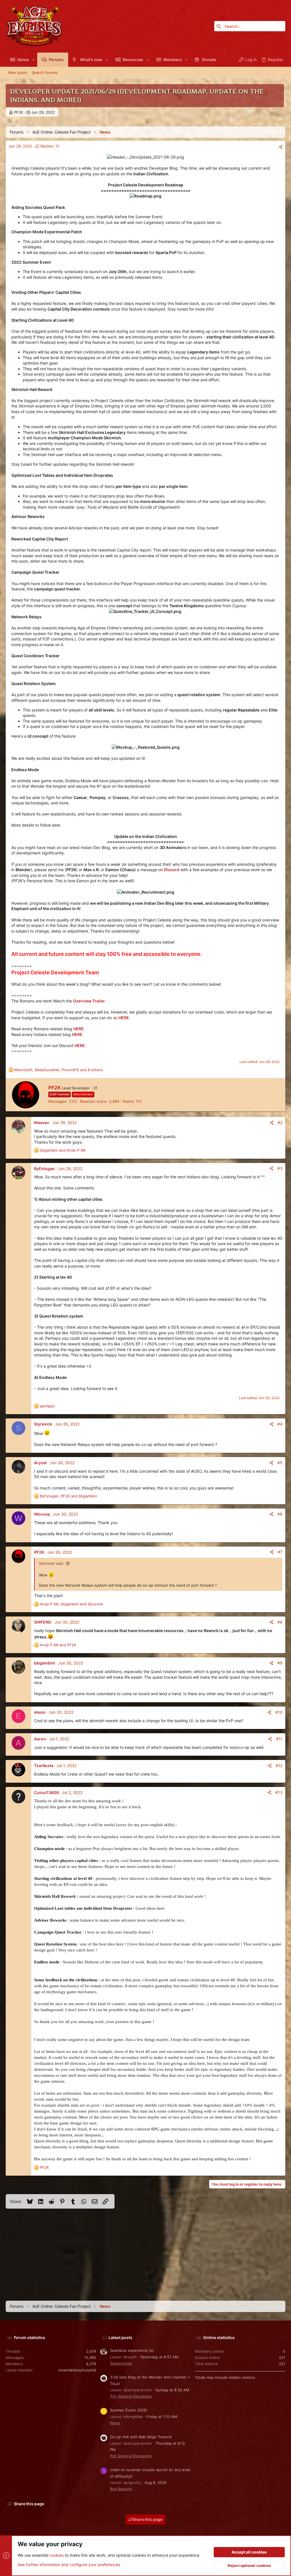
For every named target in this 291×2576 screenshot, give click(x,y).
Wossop (42, 1514)
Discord (172, 870)
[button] (33, 60)
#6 (280, 1514)
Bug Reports (121, 2489)
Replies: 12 (49, 146)
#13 (279, 1792)
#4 (280, 1424)
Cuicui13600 (46, 1792)
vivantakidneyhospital (77, 2370)
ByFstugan (44, 1169)
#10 (279, 1712)
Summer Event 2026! (129, 2410)
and (63, 1150)
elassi (40, 1712)
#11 (279, 1739)
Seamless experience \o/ (132, 2350)
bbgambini (45, 1663)
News (115, 2423)
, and (68, 1496)
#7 (280, 1552)
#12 (279, 1765)
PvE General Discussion (131, 2396)
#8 (280, 1622)
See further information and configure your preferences (69, 2564)
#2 (280, 1122)
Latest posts (120, 2337)
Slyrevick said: (51, 1563)
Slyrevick (43, 1424)
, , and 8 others (59, 1070)
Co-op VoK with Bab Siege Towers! (141, 2437)
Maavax (42, 1122)
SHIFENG (43, 1622)
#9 (280, 1663)
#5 (280, 1463)
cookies (57, 2555)
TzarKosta (44, 1765)
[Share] (281, 147)
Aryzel (40, 1463)
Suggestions (121, 2363)
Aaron (40, 1739)
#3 (280, 1168)
